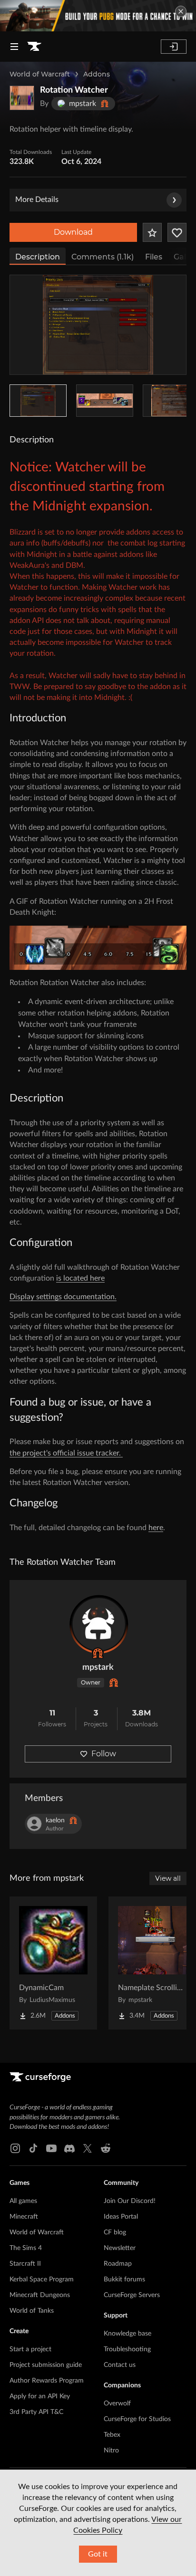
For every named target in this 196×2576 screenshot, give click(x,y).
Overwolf (117, 2404)
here (156, 1528)
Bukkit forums (124, 2279)
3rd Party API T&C (36, 2412)
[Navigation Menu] (14, 47)
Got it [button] (98, 2554)
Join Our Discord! (130, 2201)
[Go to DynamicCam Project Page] (53, 1963)
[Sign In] (174, 47)
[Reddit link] (106, 2148)
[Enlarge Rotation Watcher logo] (22, 98)
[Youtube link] (51, 2148)
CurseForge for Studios (137, 2419)
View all (168, 1878)
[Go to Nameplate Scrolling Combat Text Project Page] (152, 1963)
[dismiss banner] (181, 11)
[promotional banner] (98, 16)
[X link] (88, 2148)
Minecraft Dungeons (40, 2295)
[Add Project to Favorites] (152, 232)
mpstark (98, 1667)
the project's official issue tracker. (66, 1453)
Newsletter (120, 2248)
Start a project (30, 2349)
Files (154, 257)
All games (23, 2201)
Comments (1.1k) (103, 257)
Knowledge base (127, 2334)
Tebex (112, 2435)
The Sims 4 (26, 2248)
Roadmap (118, 2264)
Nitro (111, 2451)
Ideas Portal (121, 2217)
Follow (104, 1754)
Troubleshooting (127, 2349)
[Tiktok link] (33, 2148)
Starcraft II (25, 2264)
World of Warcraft (40, 74)
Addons (97, 74)
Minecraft (24, 2217)
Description (38, 257)
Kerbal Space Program (42, 2279)
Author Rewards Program (47, 2381)
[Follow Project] (177, 232)
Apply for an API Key (40, 2396)
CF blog (115, 2232)
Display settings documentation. (63, 1297)
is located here (80, 1278)
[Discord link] (69, 2148)
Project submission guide (46, 2365)
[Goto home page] (34, 47)
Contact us (120, 2365)
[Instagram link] (15, 2148)
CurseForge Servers (132, 2295)
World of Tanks (32, 2311)
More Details (37, 200)
